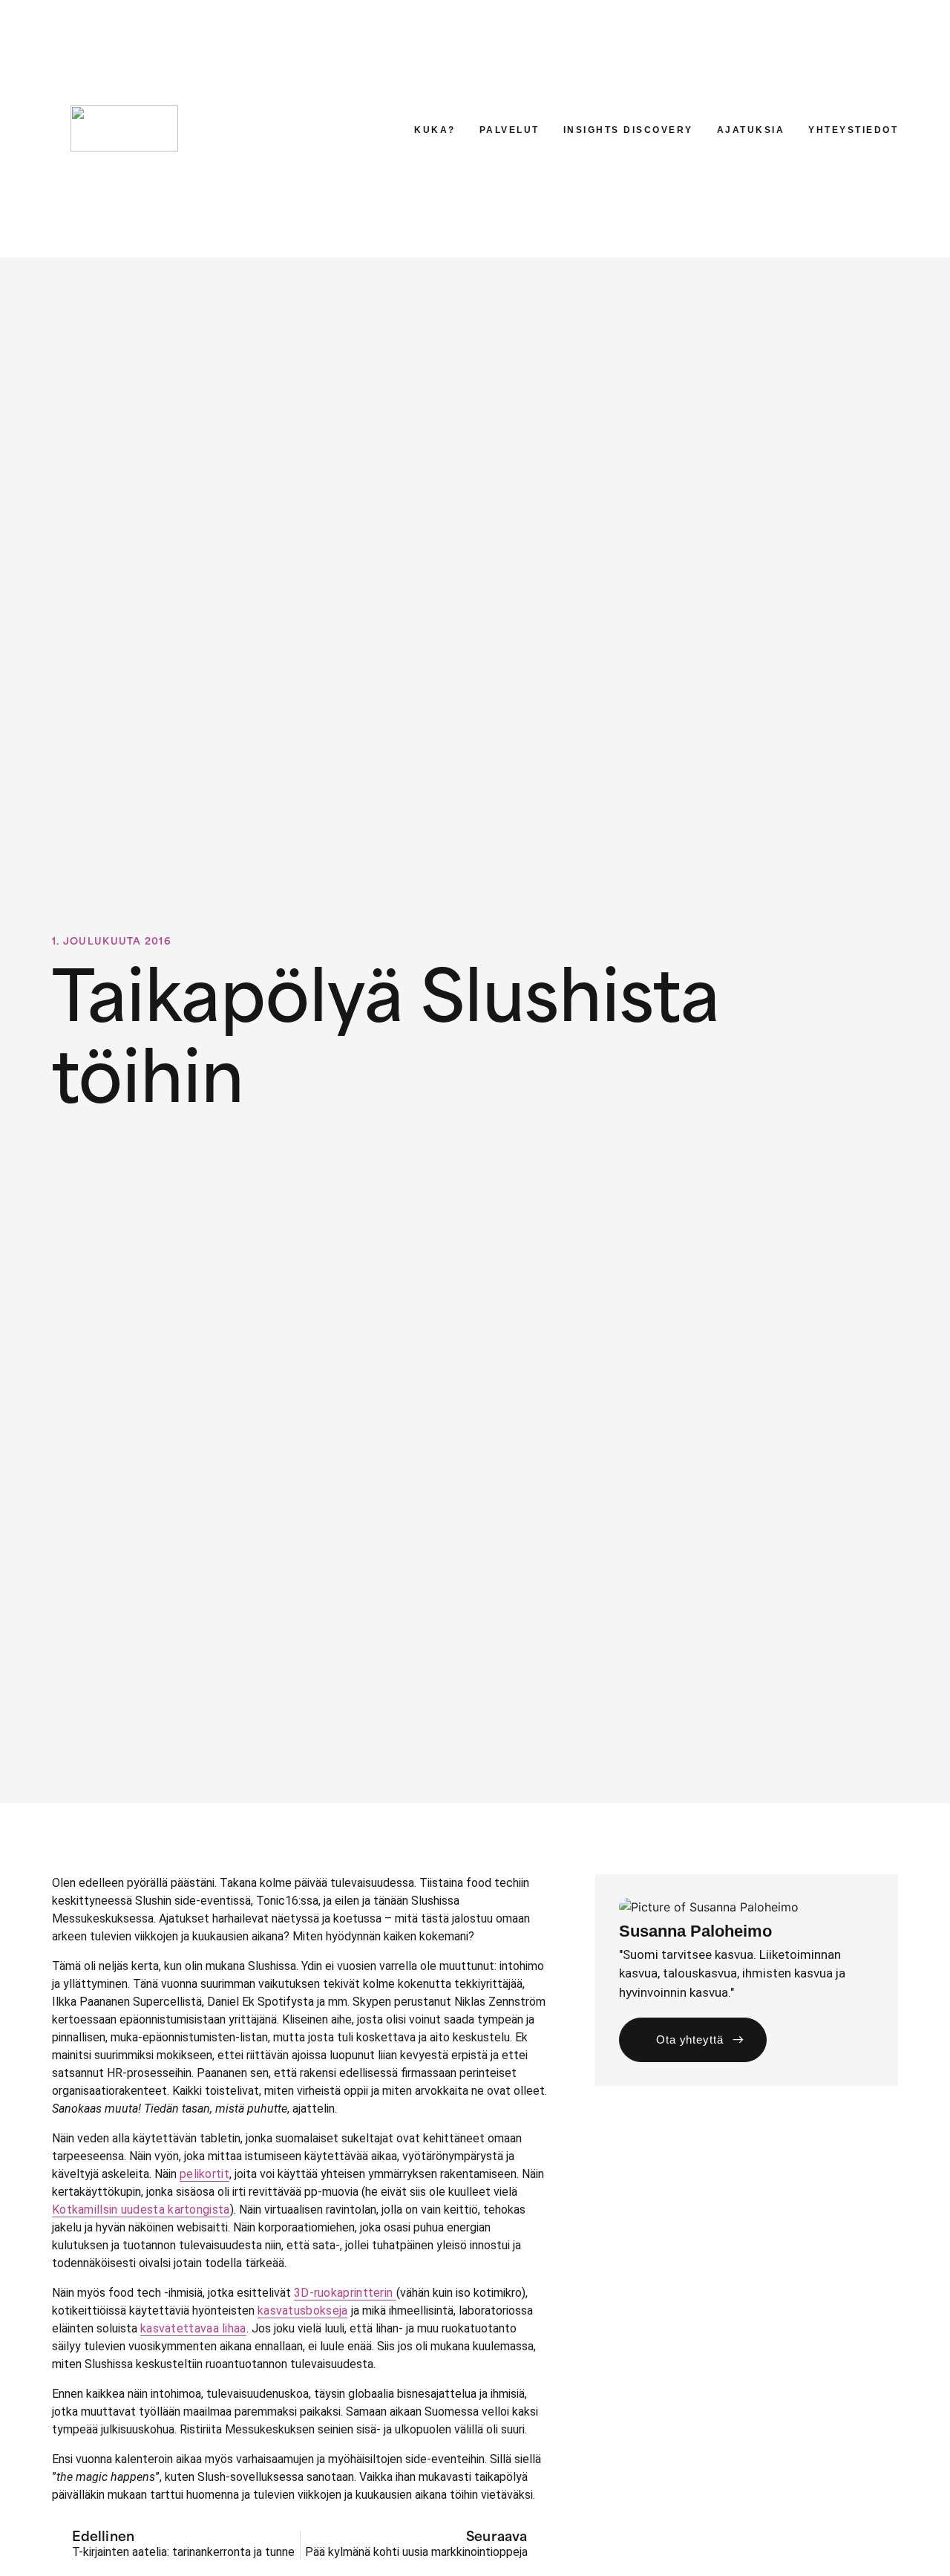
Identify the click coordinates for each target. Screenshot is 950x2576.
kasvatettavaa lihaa (193, 2328)
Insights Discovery (628, 130)
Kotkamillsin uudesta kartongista (141, 2210)
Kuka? (435, 130)
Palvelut (510, 130)
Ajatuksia (751, 130)
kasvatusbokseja (303, 2311)
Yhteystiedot (853, 130)
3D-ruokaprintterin (345, 2293)
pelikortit (204, 2174)
